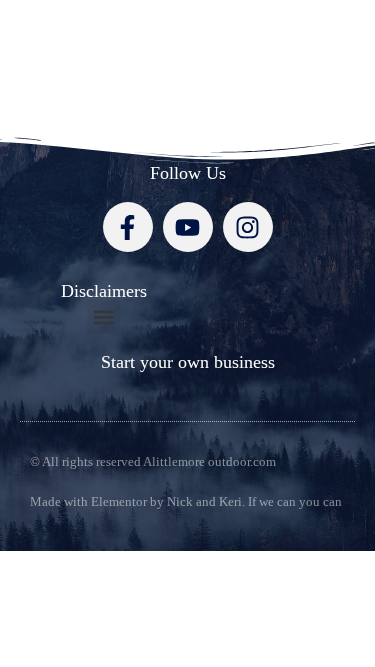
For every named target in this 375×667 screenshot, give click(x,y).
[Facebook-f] (128, 227)
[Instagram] (248, 227)
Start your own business (188, 362)
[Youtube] (188, 227)
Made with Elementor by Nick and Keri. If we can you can (186, 501)
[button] (103, 316)
